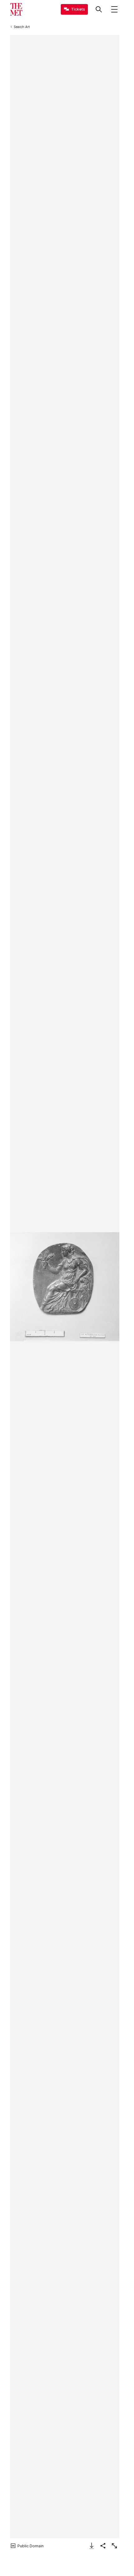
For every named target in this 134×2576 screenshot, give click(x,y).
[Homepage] (16, 9)
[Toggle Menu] (114, 9)
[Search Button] (99, 9)
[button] (65, 1287)
